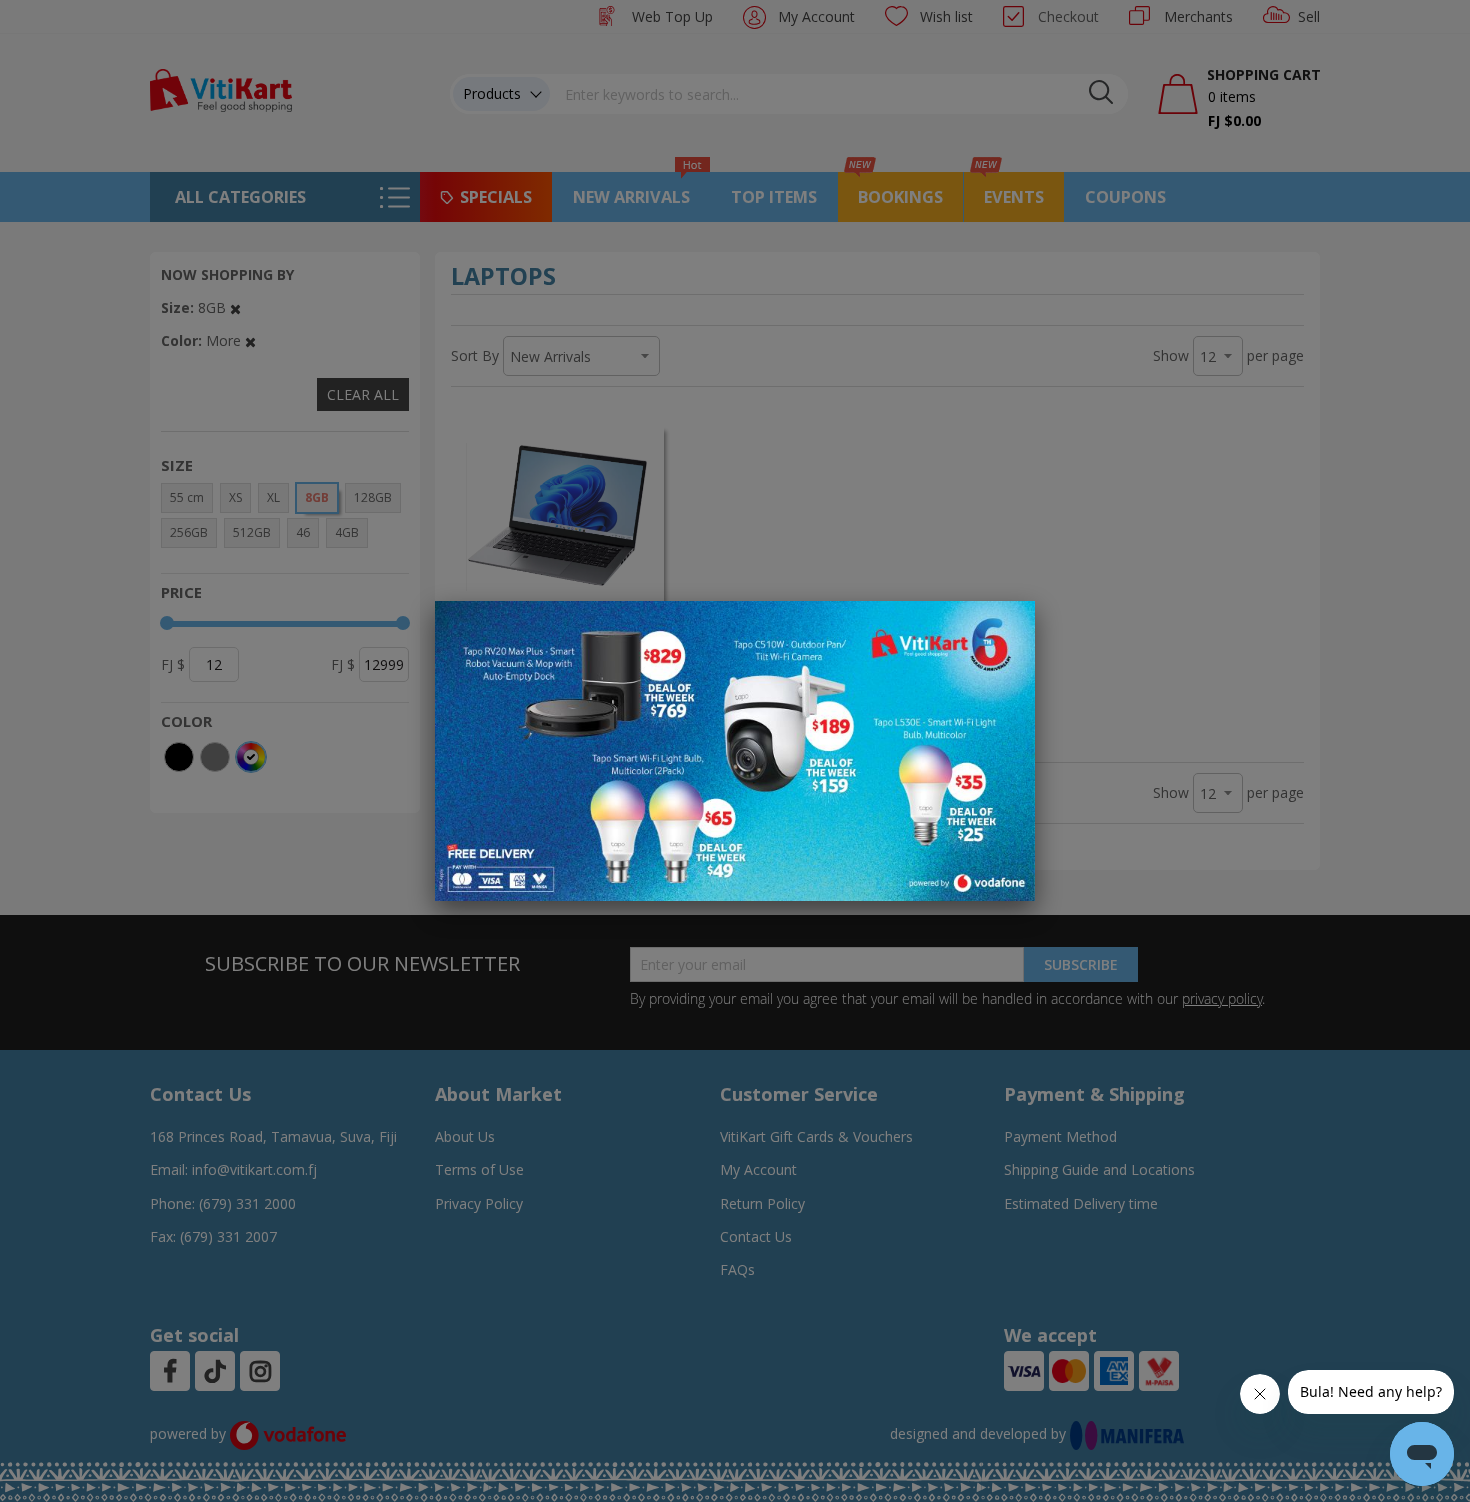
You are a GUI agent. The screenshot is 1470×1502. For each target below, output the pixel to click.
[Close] (1007, 627)
